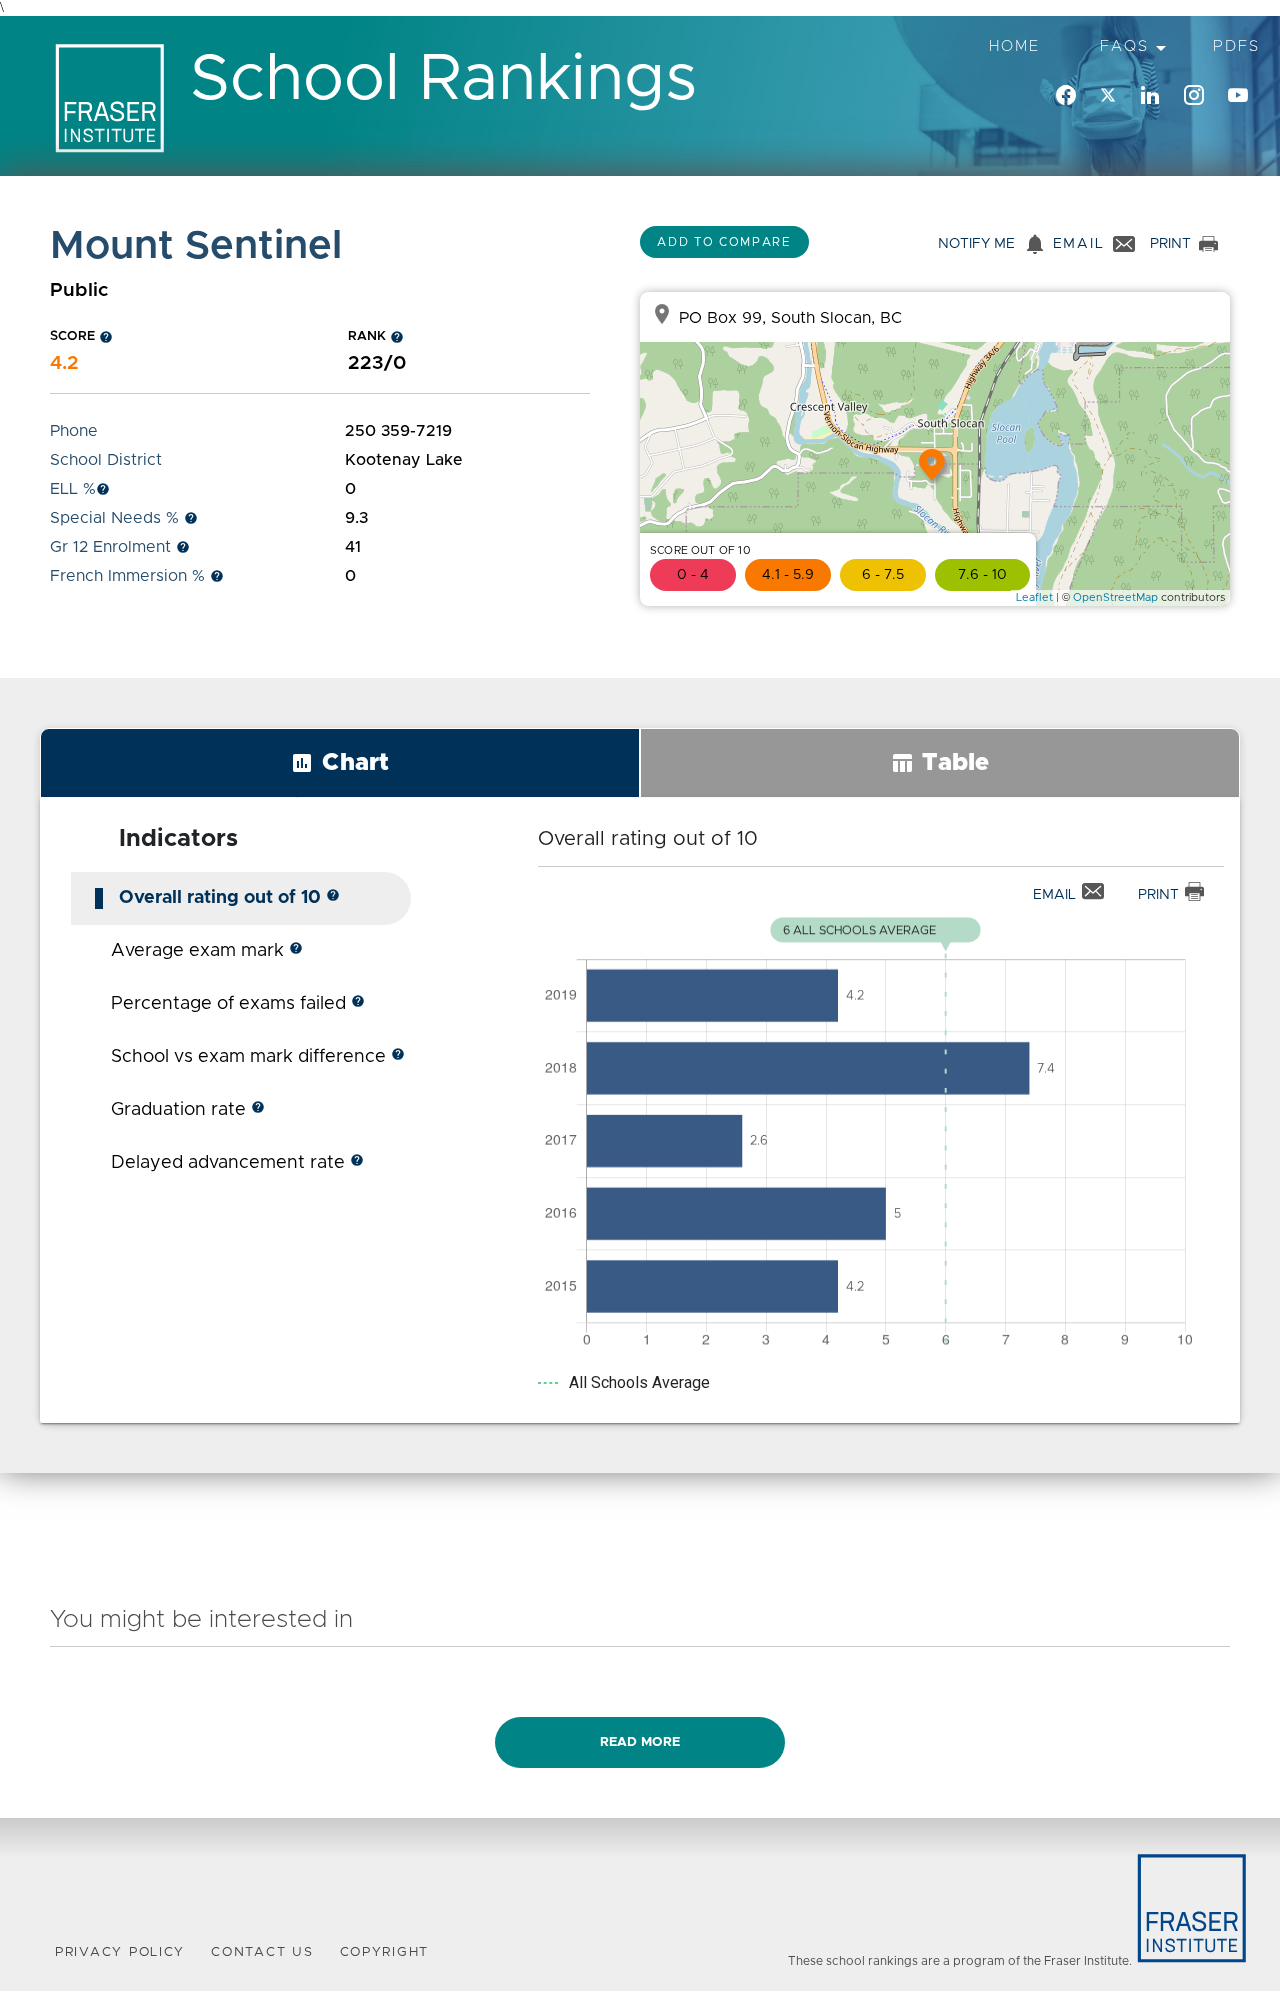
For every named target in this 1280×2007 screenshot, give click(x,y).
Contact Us (262, 1952)
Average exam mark (207, 951)
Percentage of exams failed (238, 1004)
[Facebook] (1066, 96)
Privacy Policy (120, 1952)
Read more (640, 1742)
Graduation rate (188, 1110)
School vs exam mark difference (258, 1057)
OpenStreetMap (1115, 597)
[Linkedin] (1150, 96)
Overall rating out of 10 (229, 897)
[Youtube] (1238, 96)
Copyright (385, 1952)
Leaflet (1034, 597)
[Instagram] (1194, 96)
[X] (1108, 96)
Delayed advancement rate (237, 1163)
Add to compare (724, 242)
